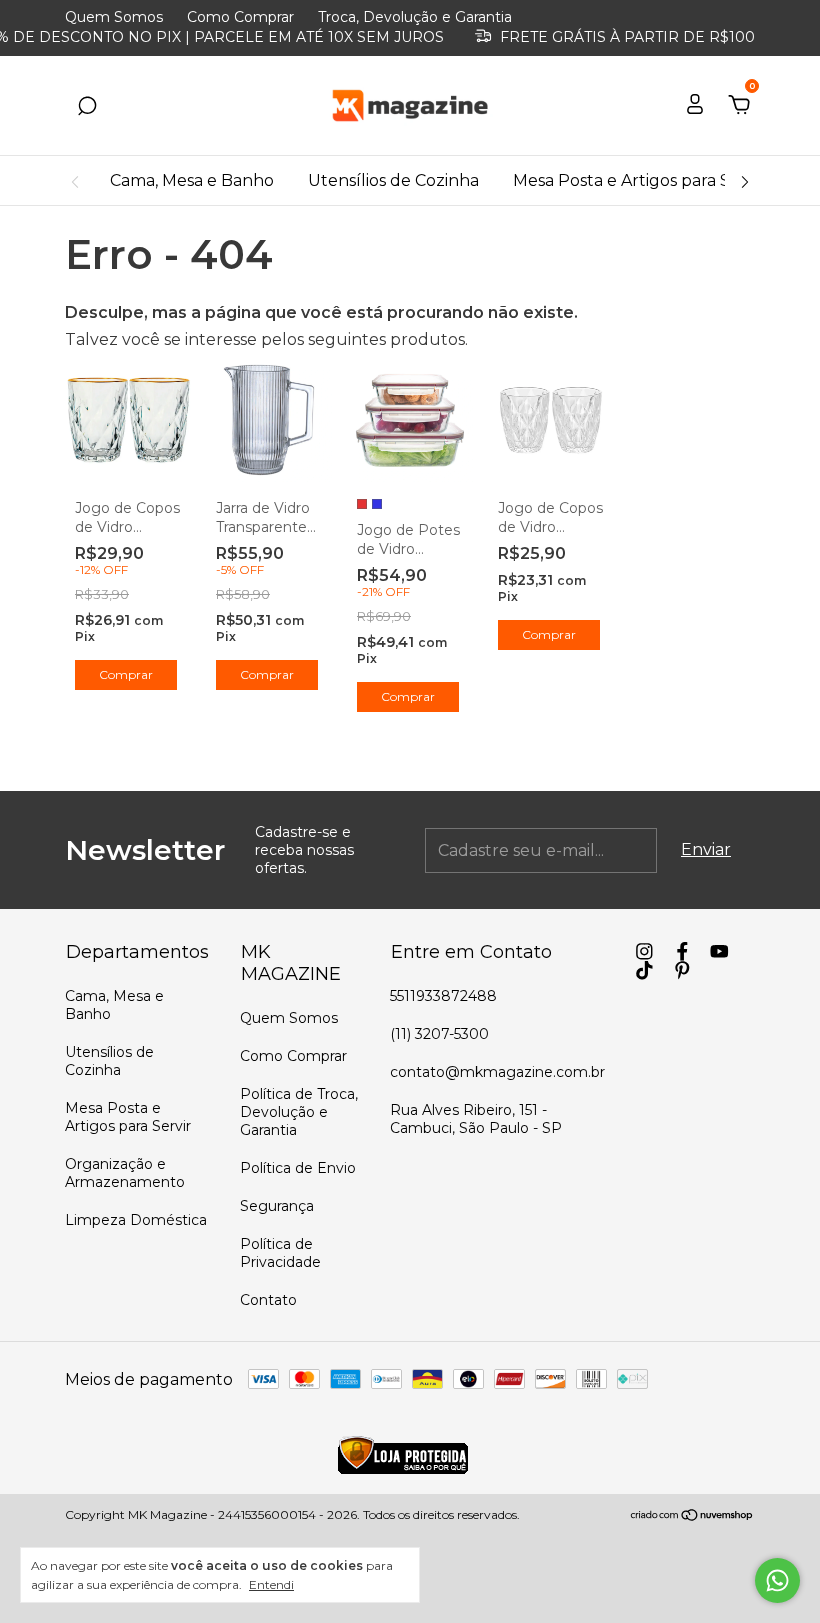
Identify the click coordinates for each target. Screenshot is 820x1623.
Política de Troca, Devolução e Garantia (299, 1112)
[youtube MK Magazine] (719, 951)
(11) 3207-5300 (439, 1034)
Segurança (277, 1206)
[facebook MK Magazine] (682, 951)
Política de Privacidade (280, 1253)
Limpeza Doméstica (136, 1220)
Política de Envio (298, 1168)
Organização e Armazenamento (125, 1173)
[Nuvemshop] (692, 1516)
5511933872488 (443, 996)
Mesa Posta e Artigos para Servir (639, 180)
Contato (268, 1300)
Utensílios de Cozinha (393, 180)
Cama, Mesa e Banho (192, 180)
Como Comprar (240, 17)
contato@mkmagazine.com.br (497, 1072)
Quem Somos (114, 17)
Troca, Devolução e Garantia (415, 17)
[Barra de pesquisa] (87, 106)
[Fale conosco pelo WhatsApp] (777, 1580)
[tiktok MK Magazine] (644, 970)
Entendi (271, 1584)
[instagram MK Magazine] (644, 951)
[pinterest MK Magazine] (682, 970)
